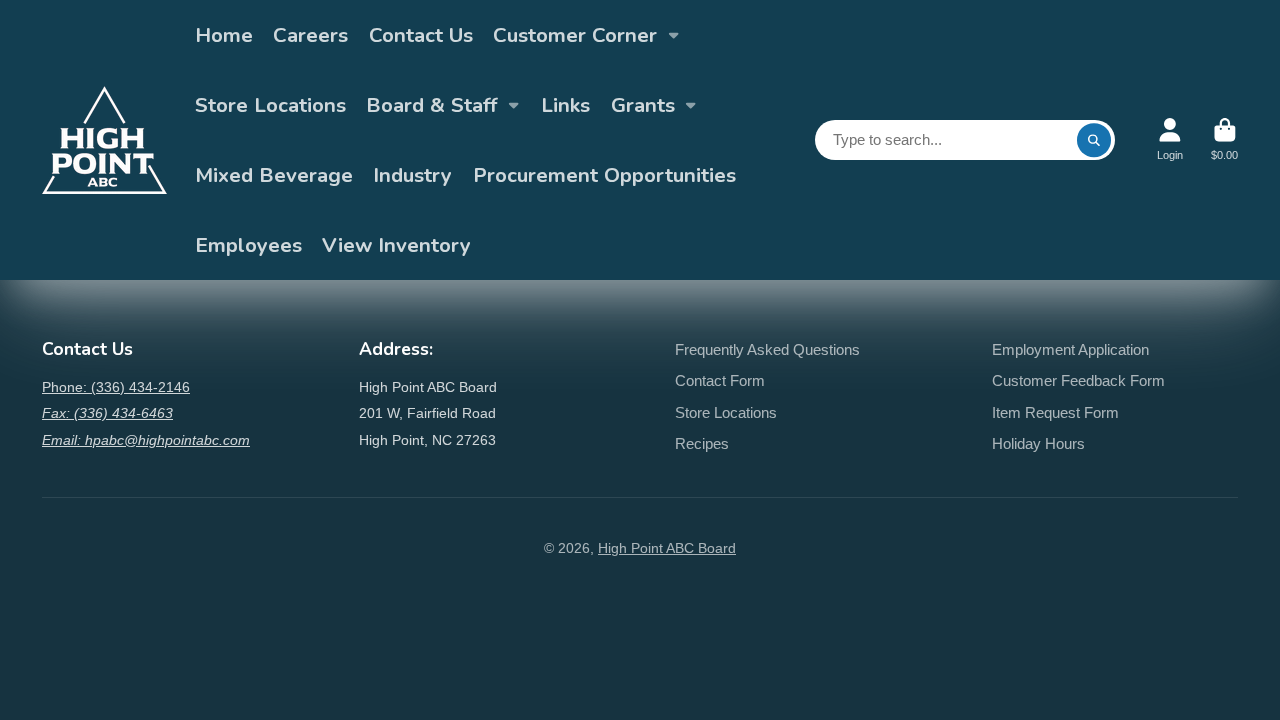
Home (224, 35)
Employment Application (1070, 349)
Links (565, 105)
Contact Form (720, 380)
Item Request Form (1055, 412)
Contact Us (421, 35)
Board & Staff (431, 105)
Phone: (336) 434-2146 (116, 387)
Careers (310, 35)
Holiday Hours (1038, 443)
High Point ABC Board (667, 548)
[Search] (1094, 140)
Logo (104, 140)
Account (1170, 139)
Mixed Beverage (274, 175)
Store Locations (270, 105)
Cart (1224, 139)
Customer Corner (575, 35)
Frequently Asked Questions (767, 349)
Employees (248, 245)
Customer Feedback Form (1078, 380)
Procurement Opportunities (604, 175)
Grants (643, 105)
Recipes (702, 443)
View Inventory (396, 245)
